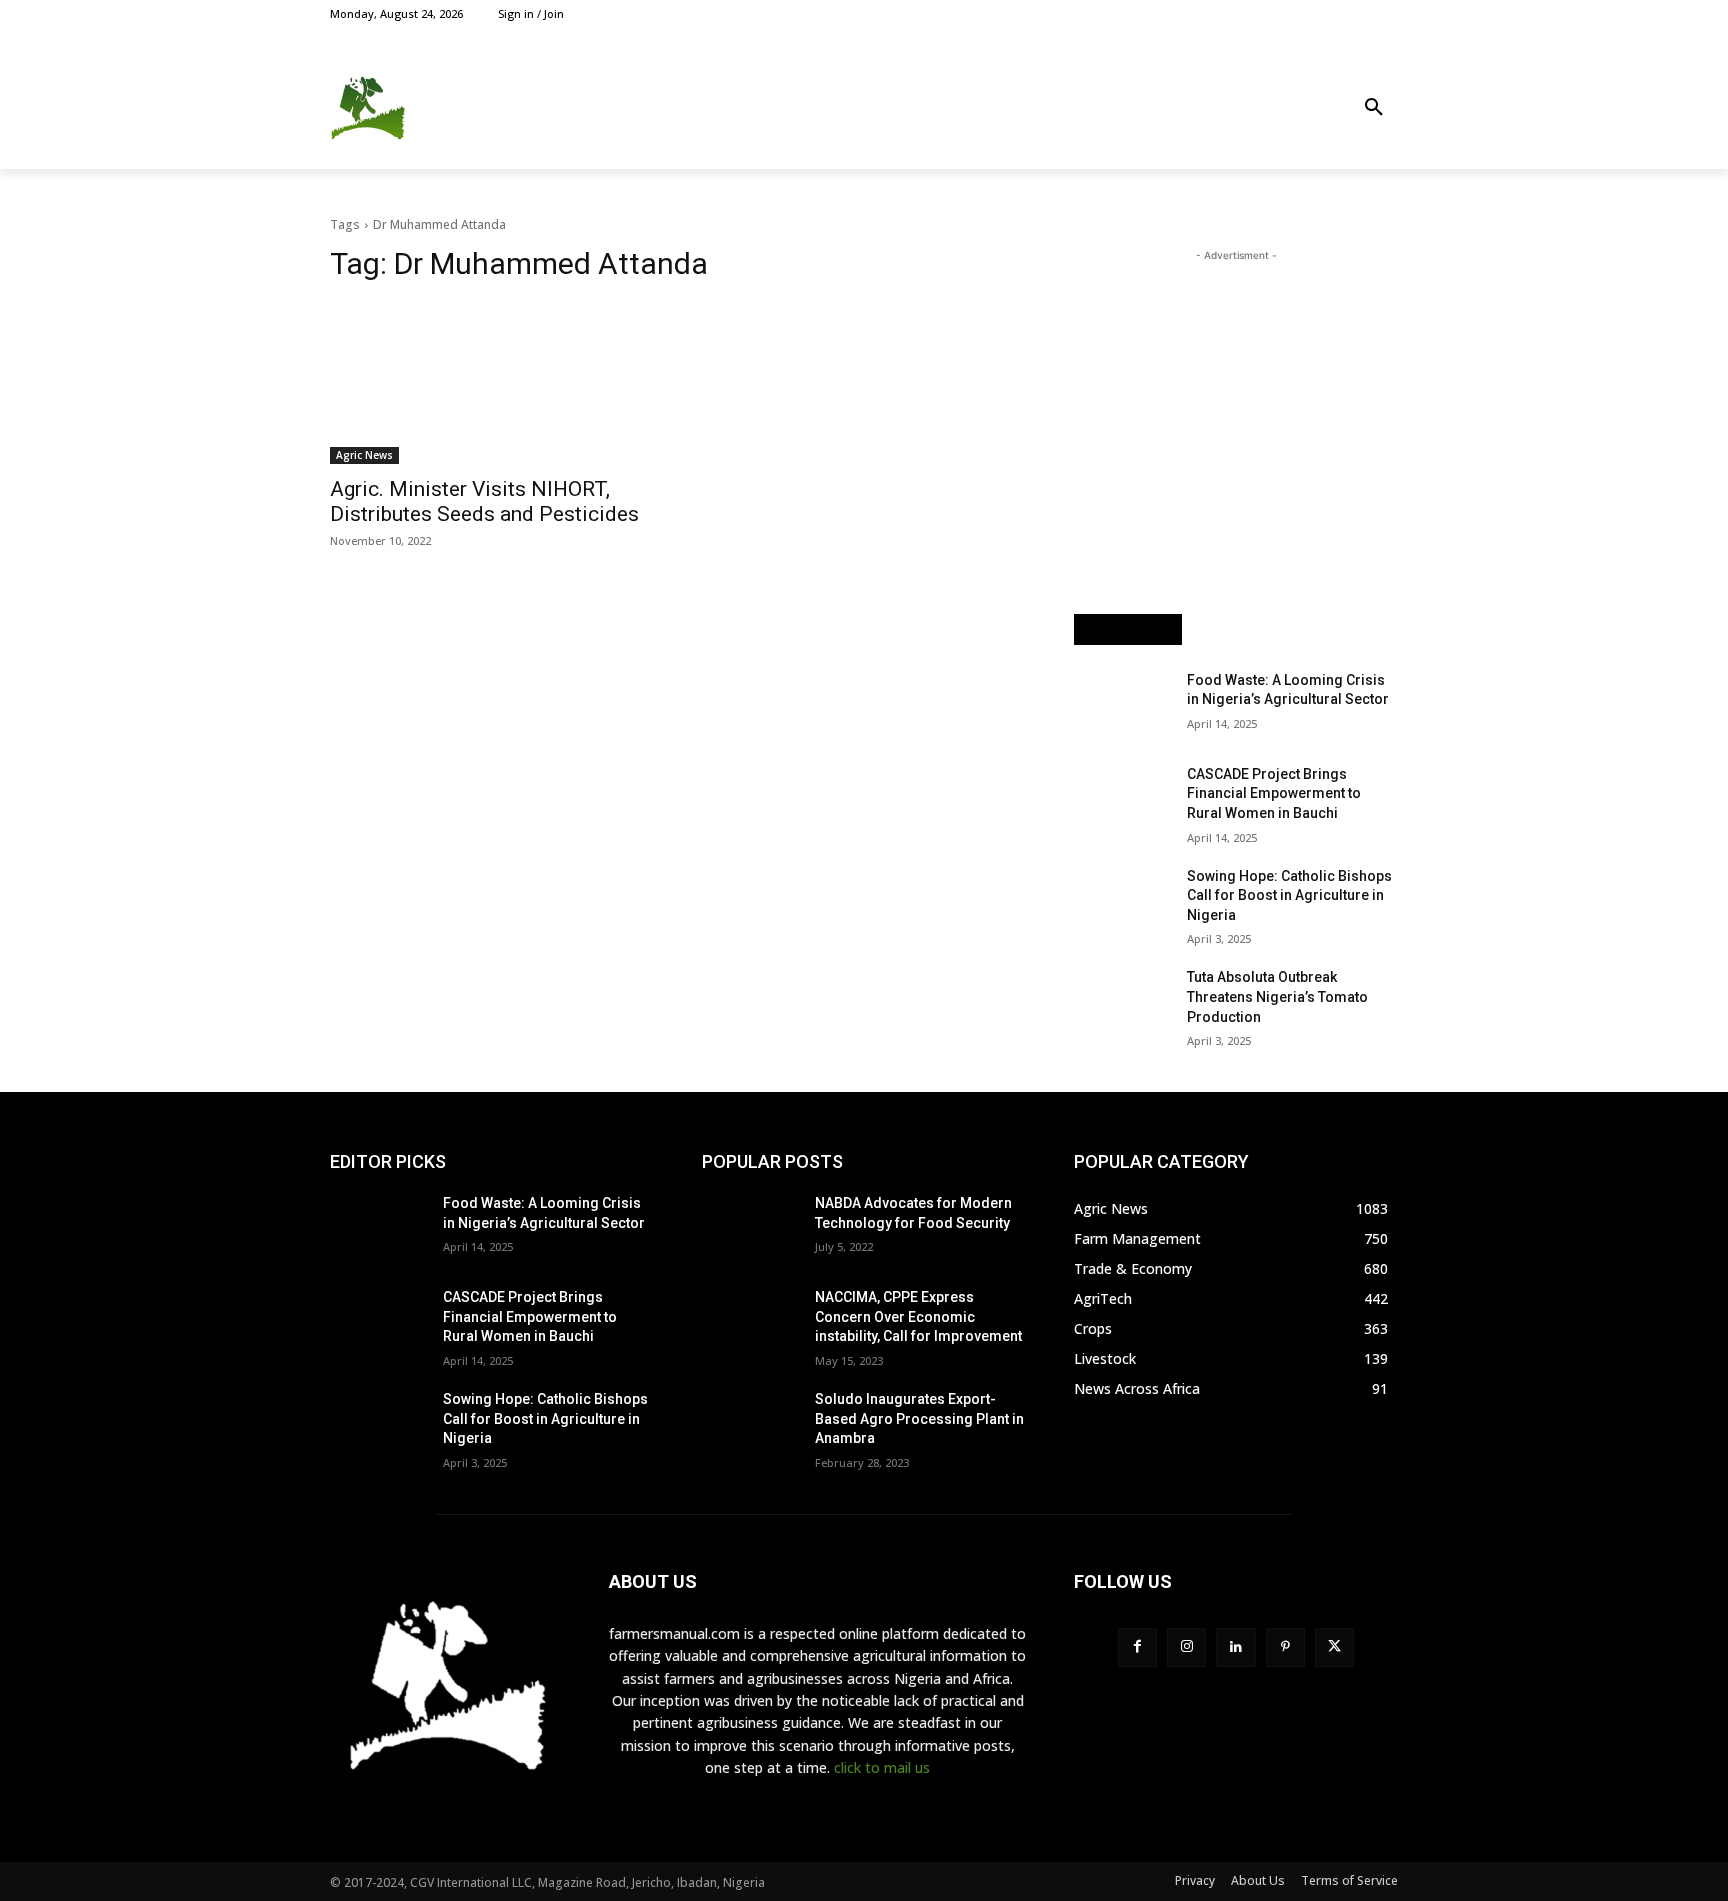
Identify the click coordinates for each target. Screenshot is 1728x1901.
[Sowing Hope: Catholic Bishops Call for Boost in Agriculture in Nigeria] (1122, 901)
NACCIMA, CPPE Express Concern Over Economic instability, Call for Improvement (918, 1316)
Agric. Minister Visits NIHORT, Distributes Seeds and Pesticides (484, 501)
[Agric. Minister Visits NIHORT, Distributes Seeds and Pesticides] (492, 383)
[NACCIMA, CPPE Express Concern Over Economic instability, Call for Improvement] (750, 1322)
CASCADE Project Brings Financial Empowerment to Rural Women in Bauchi (1274, 793)
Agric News (364, 455)
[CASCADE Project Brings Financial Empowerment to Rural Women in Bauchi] (1122, 799)
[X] (1341, 13)
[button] (1374, 108)
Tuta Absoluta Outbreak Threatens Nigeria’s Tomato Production (1277, 996)
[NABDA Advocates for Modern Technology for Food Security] (750, 1228)
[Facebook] (1295, 13)
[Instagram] (1318, 13)
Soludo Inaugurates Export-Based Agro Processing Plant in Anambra (919, 1418)
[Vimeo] (1363, 13)
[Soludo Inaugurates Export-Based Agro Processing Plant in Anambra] (750, 1424)
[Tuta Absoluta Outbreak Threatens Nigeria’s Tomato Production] (1122, 1002)
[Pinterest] (1285, 1647)
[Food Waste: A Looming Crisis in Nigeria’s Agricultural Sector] (1122, 705)
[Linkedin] (1235, 1647)
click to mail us (882, 1767)
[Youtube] (1386, 13)
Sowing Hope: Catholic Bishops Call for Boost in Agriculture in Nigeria (1289, 895)
